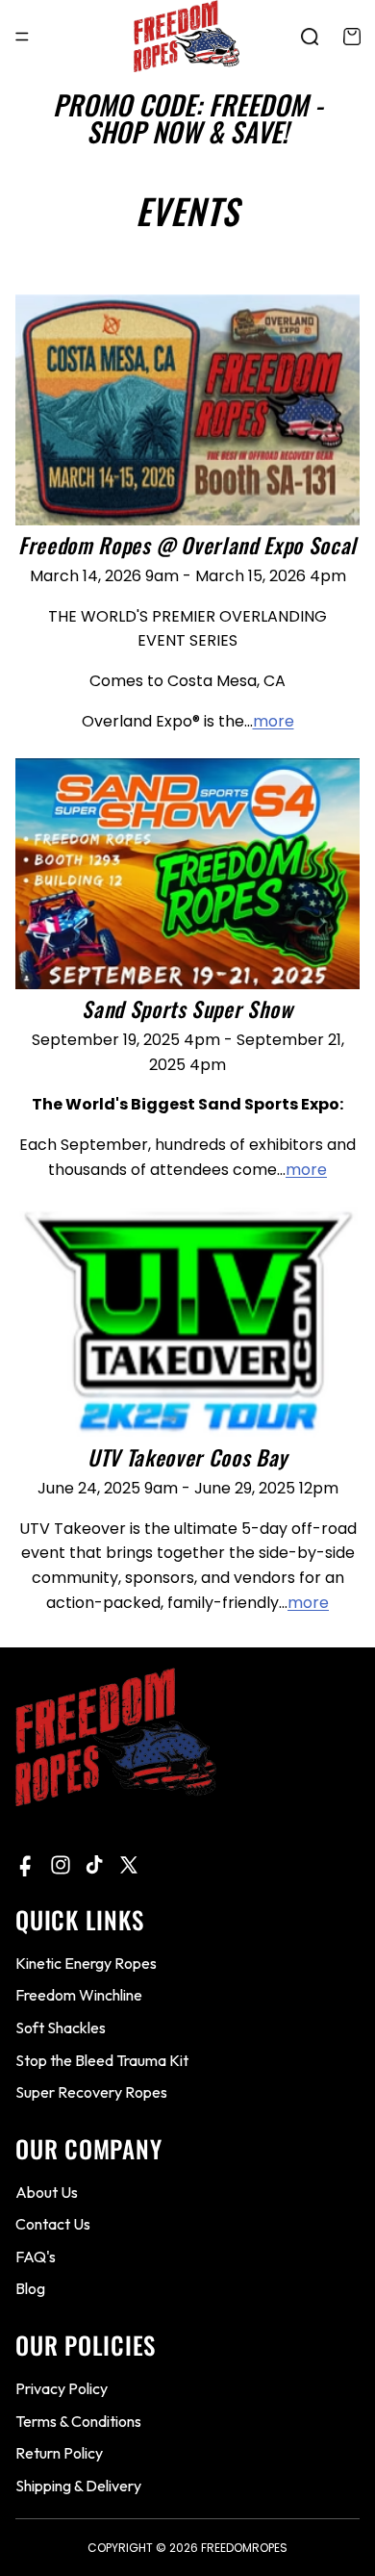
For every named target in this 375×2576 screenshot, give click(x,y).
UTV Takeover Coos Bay (187, 1457)
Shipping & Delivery (78, 2486)
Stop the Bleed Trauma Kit (102, 2059)
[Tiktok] (94, 1865)
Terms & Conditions (78, 2420)
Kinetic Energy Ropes (86, 1963)
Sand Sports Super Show (187, 1008)
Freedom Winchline (79, 1995)
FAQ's (36, 2257)
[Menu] (22, 37)
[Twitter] (129, 1865)
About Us (47, 2192)
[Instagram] (61, 1865)
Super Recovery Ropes (91, 2092)
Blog (30, 2288)
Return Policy (59, 2453)
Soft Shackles (61, 2028)
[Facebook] (27, 1865)
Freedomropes (244, 2548)
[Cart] (352, 37)
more (274, 721)
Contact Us (53, 2224)
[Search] (310, 37)
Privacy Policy (62, 2388)
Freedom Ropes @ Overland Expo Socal (187, 545)
